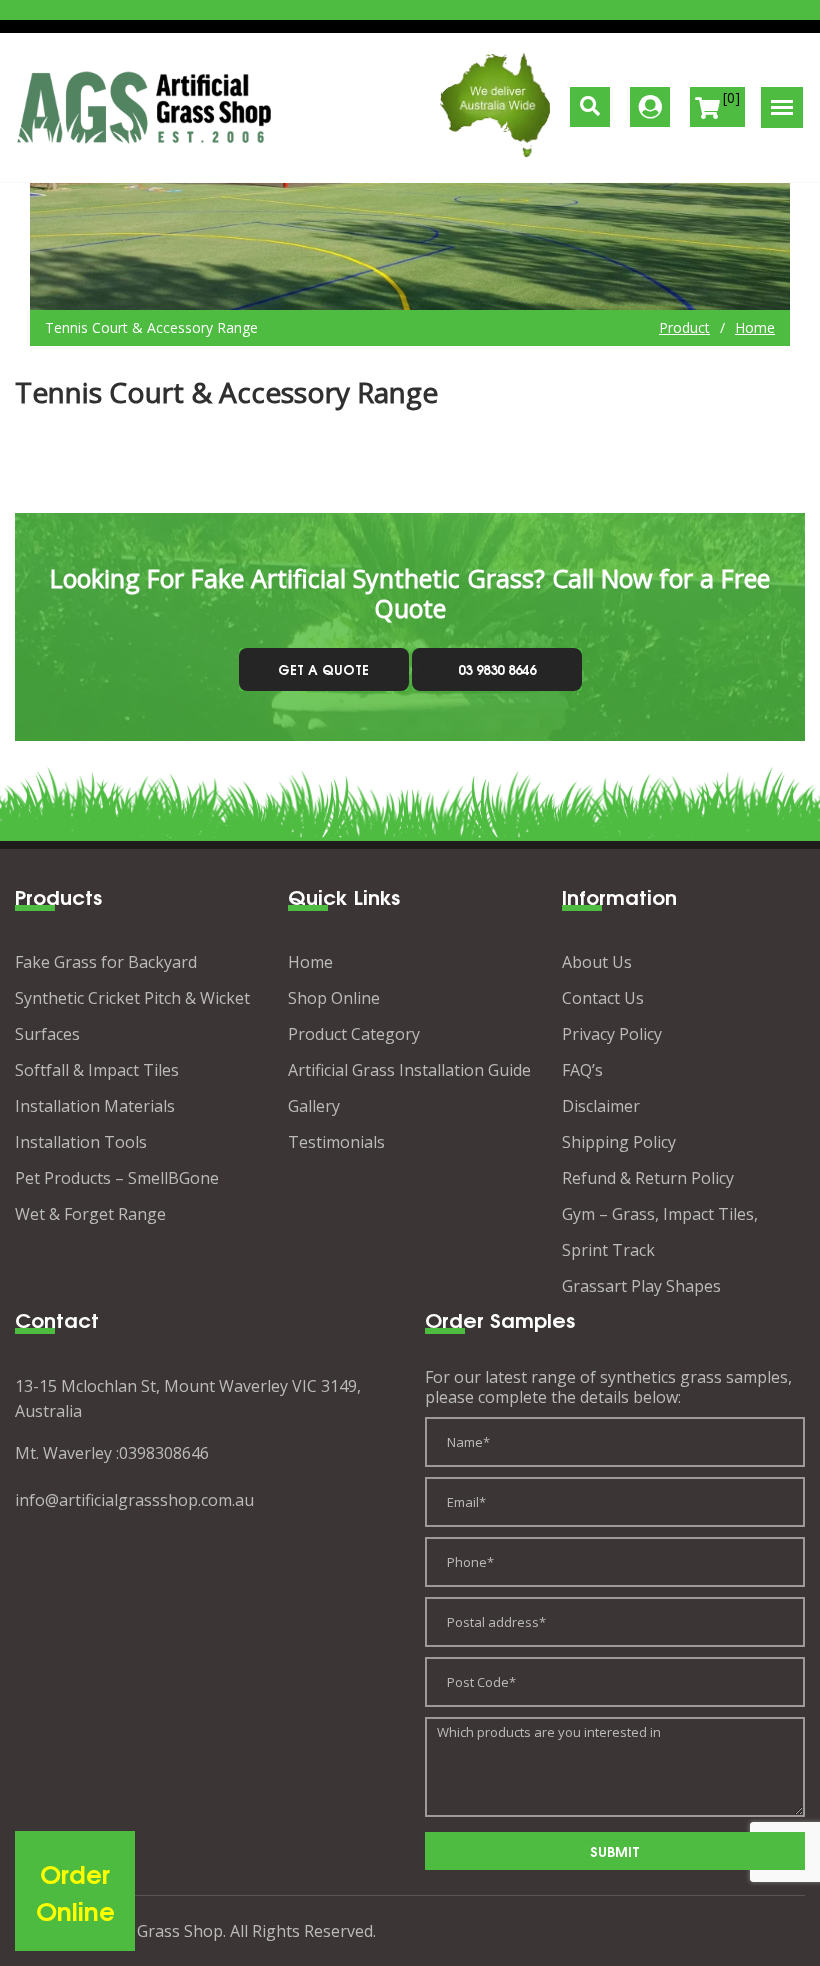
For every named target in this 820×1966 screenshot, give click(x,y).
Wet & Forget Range (90, 1214)
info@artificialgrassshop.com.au (134, 1500)
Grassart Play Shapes (641, 1286)
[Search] (590, 107)
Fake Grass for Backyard (106, 962)
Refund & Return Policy (648, 1178)
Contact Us (603, 998)
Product (684, 327)
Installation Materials (95, 1106)
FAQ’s (582, 1070)
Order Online (75, 1891)
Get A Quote (323, 669)
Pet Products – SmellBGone (117, 1178)
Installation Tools (81, 1142)
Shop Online (334, 998)
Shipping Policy (619, 1142)
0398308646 (164, 1453)
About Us (597, 962)
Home (755, 327)
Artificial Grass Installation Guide (409, 1070)
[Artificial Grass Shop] (145, 107)
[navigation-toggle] (782, 107)
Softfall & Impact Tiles (97, 1070)
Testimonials (336, 1142)
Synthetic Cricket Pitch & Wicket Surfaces (132, 1016)
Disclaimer (601, 1106)
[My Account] (650, 107)
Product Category (354, 1034)
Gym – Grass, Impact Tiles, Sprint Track (660, 1232)
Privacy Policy (612, 1034)
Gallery (314, 1106)
